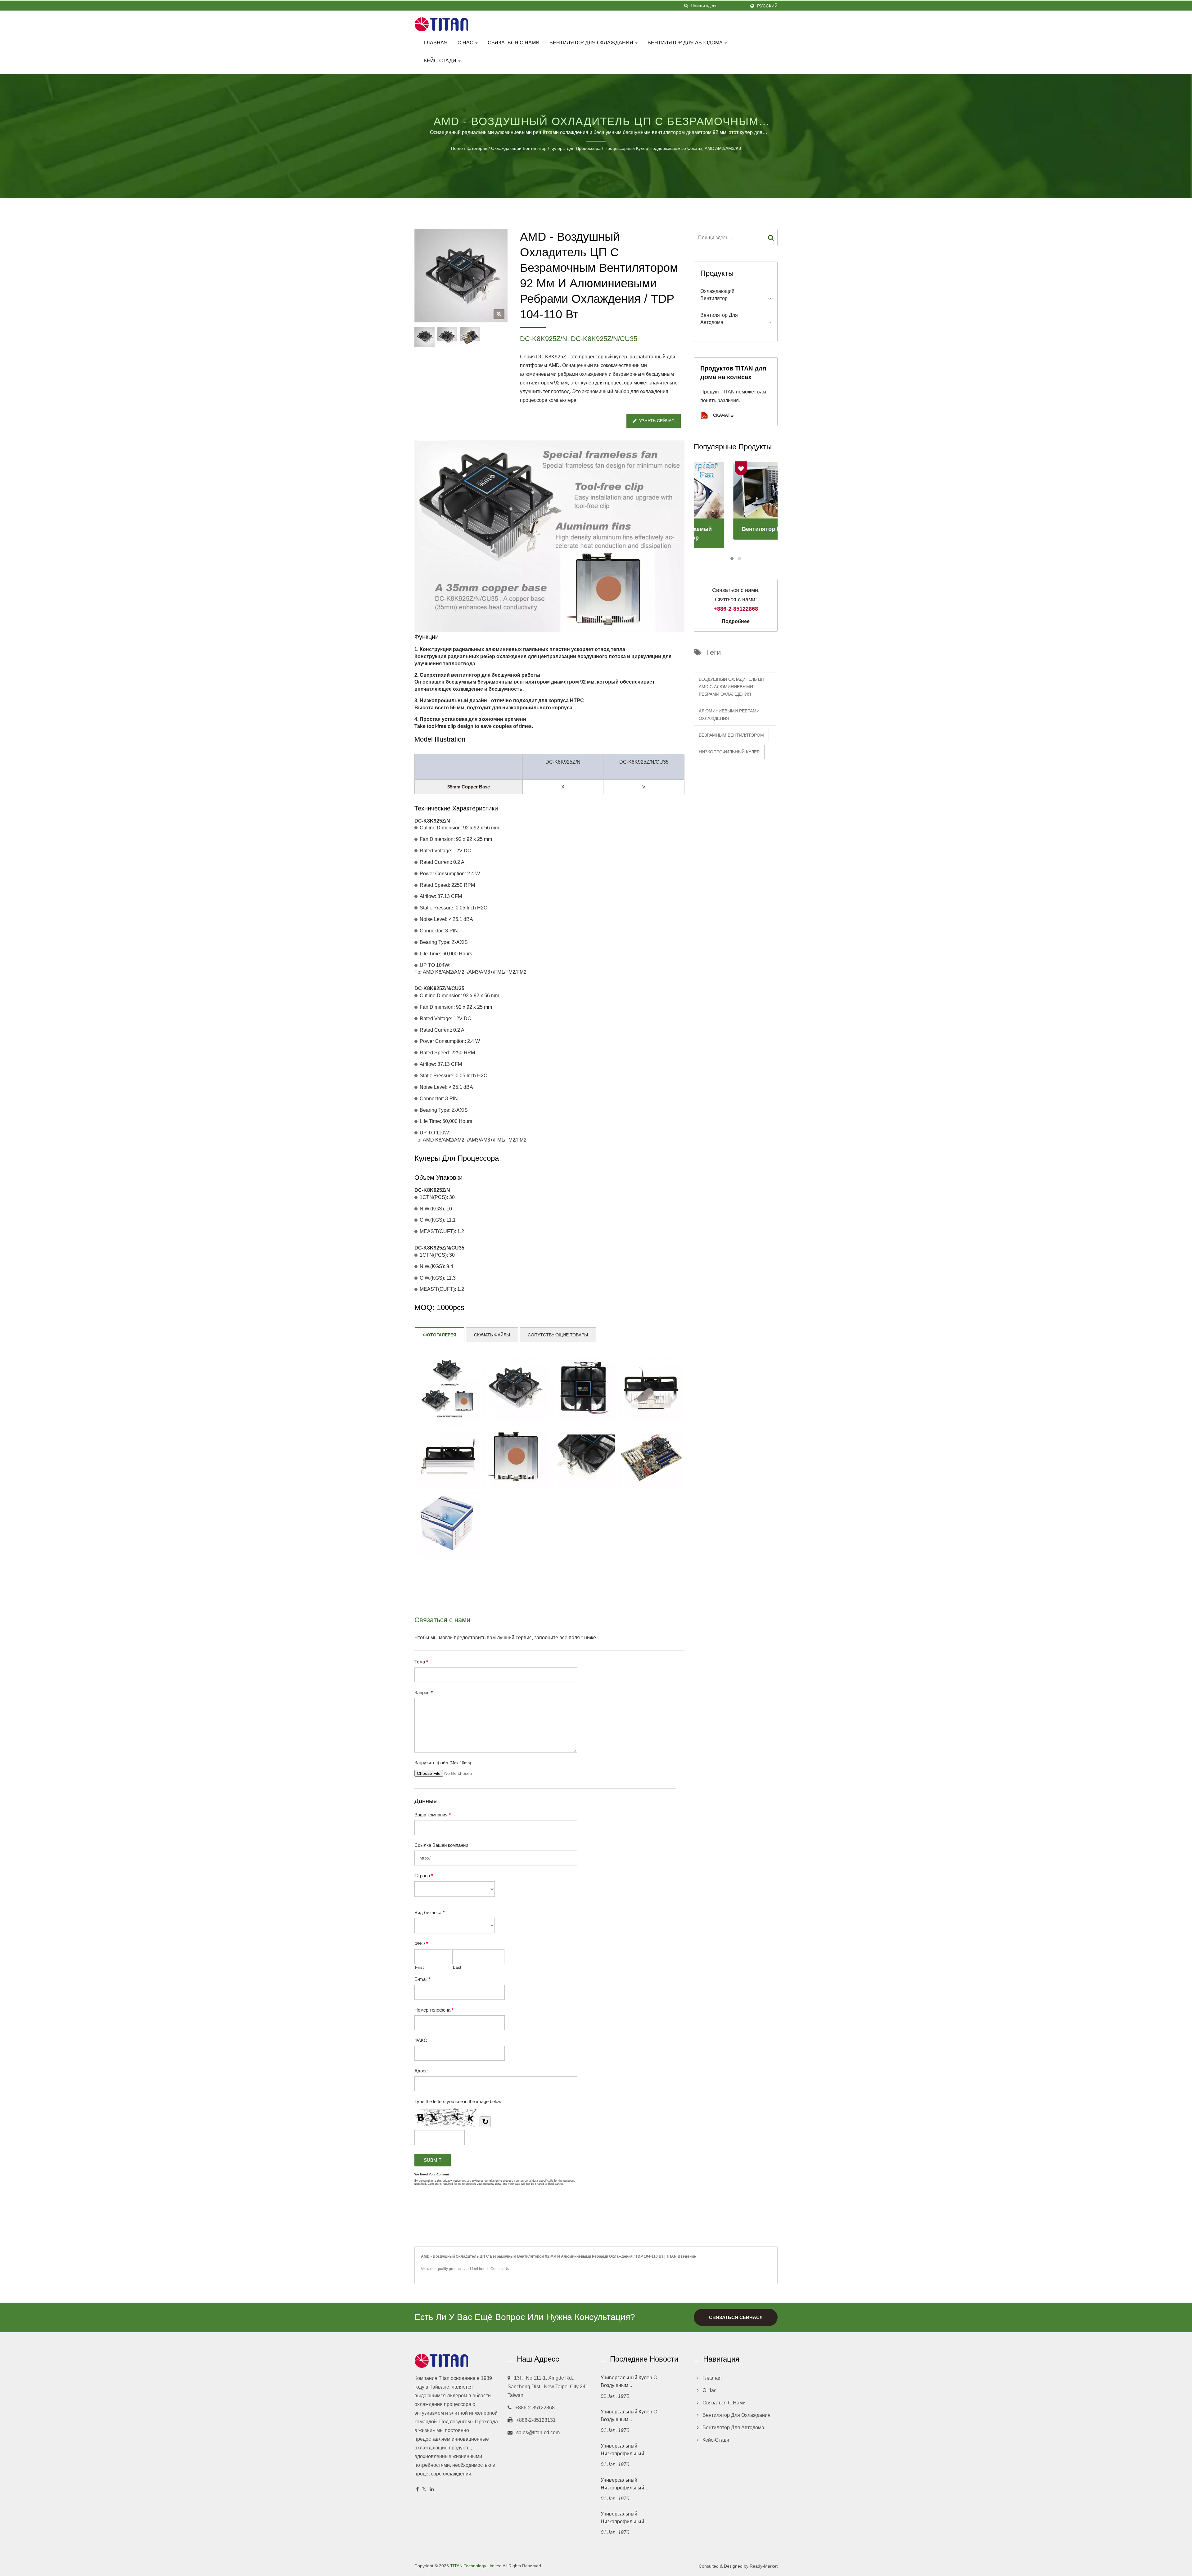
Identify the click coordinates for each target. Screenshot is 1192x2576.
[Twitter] (424, 2490)
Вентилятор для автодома (686, 43)
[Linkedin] (432, 2490)
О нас (466, 43)
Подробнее (736, 621)
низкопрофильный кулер (729, 752)
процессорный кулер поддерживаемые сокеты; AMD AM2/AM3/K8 (673, 148)
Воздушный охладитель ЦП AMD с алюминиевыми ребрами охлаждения (731, 687)
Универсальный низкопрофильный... (624, 2450)
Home (457, 148)
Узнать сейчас (657, 421)
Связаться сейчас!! (736, 2317)
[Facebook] (417, 2490)
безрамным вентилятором (731, 735)
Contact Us (500, 2269)
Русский (767, 6)
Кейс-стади (441, 61)
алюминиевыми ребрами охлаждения (729, 715)
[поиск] (686, 6)
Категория (477, 148)
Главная (436, 43)
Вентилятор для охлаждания (592, 43)
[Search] (771, 238)
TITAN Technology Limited (476, 2566)
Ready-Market (764, 2566)
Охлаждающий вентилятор (519, 148)
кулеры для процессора (576, 148)
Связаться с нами (514, 43)
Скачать (723, 415)
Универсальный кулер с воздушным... (629, 2381)
